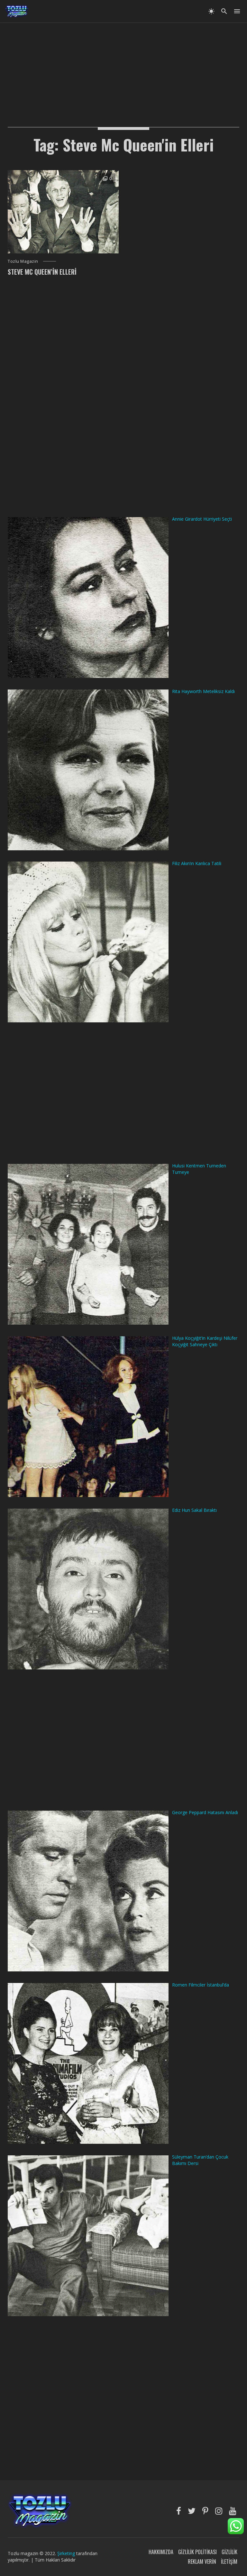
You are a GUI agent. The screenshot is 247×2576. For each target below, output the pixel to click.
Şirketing (67, 2553)
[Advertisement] (123, 68)
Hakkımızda (161, 2552)
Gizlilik (229, 2552)
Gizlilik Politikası (197, 2552)
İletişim (229, 2562)
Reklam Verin (202, 2562)
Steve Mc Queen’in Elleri (42, 272)
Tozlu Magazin (23, 261)
